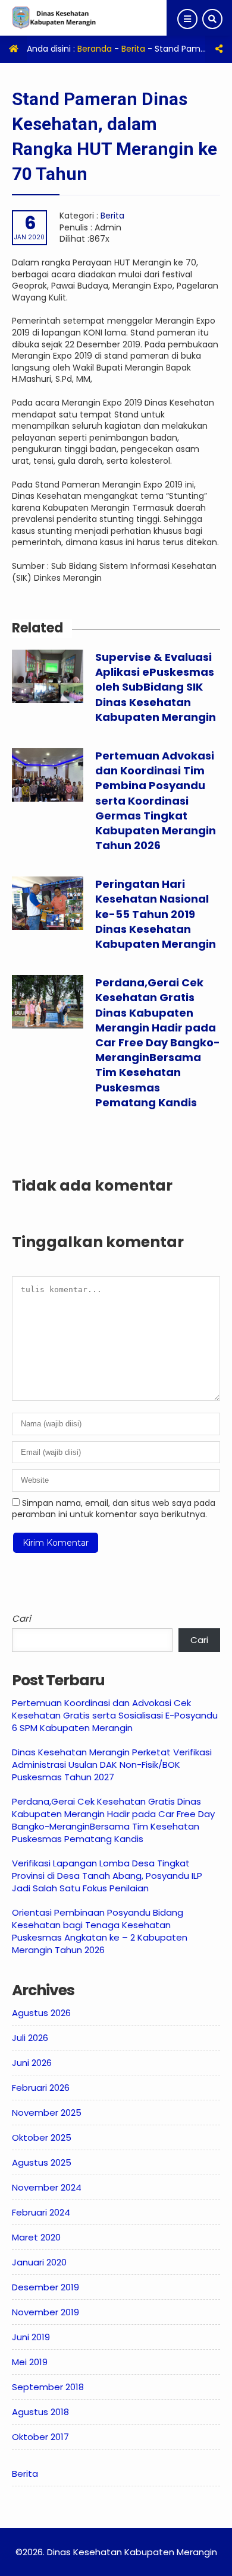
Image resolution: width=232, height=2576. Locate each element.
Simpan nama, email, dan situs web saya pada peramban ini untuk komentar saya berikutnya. (114, 1509)
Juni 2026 (32, 2063)
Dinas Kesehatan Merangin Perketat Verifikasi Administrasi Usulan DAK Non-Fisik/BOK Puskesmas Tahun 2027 (112, 1765)
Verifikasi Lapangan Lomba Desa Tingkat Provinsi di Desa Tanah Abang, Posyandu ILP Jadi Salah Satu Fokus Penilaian (107, 1876)
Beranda (95, 49)
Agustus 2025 (42, 2162)
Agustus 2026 (41, 2013)
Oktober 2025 (42, 2137)
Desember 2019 (46, 2287)
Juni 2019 (31, 2337)
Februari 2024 (41, 2212)
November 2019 (46, 2312)
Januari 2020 (39, 2262)
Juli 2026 (30, 2038)
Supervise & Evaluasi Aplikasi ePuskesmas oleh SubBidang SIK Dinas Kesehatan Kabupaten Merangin (156, 687)
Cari (21, 1618)
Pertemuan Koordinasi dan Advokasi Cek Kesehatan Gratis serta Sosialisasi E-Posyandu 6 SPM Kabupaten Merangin (115, 1715)
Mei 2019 (30, 2362)
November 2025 (47, 2113)
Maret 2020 (36, 2237)
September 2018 (48, 2387)
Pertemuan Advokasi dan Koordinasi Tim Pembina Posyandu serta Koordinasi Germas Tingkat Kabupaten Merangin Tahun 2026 (156, 800)
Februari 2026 (41, 2088)
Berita (133, 49)
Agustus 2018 (40, 2412)
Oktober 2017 (40, 2437)
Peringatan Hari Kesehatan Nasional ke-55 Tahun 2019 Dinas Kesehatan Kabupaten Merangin (156, 914)
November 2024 (47, 2187)
